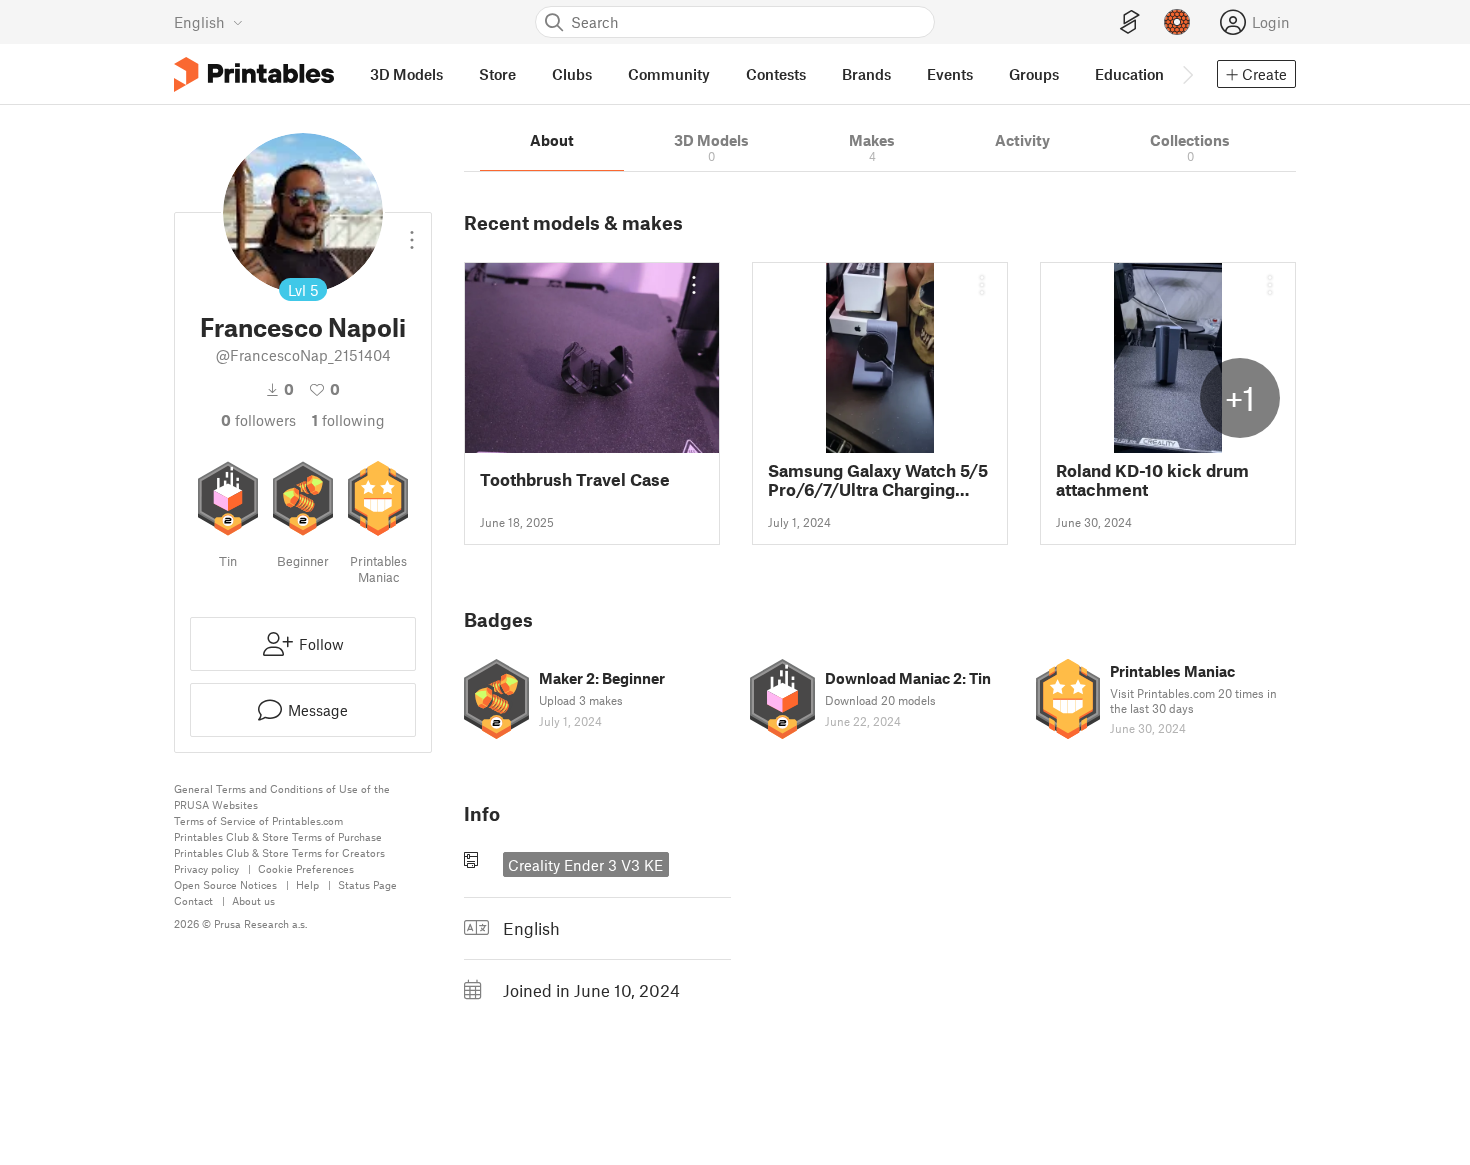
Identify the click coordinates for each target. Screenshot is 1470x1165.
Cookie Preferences (306, 868)
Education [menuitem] (1129, 74)
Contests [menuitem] (776, 74)
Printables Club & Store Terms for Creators (279, 852)
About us (253, 900)
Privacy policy (206, 868)
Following (348, 420)
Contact (193, 900)
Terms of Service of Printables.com (258, 820)
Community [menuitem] (669, 74)
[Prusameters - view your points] (1177, 22)
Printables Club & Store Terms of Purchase (278, 836)
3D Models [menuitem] (406, 74)
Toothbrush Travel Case (575, 479)
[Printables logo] (254, 74)
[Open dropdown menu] (412, 232)
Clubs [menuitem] (572, 74)
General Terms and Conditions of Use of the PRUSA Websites (282, 796)
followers (258, 420)
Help (307, 884)
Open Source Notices (225, 884)
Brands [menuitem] (866, 74)
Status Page (367, 884)
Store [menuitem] (497, 74)
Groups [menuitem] (1034, 74)
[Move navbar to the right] (1187, 74)
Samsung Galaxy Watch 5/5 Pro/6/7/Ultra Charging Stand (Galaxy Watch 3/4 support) (878, 480)
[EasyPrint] (1130, 22)
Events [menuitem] (950, 74)
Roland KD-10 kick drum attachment (1152, 480)
